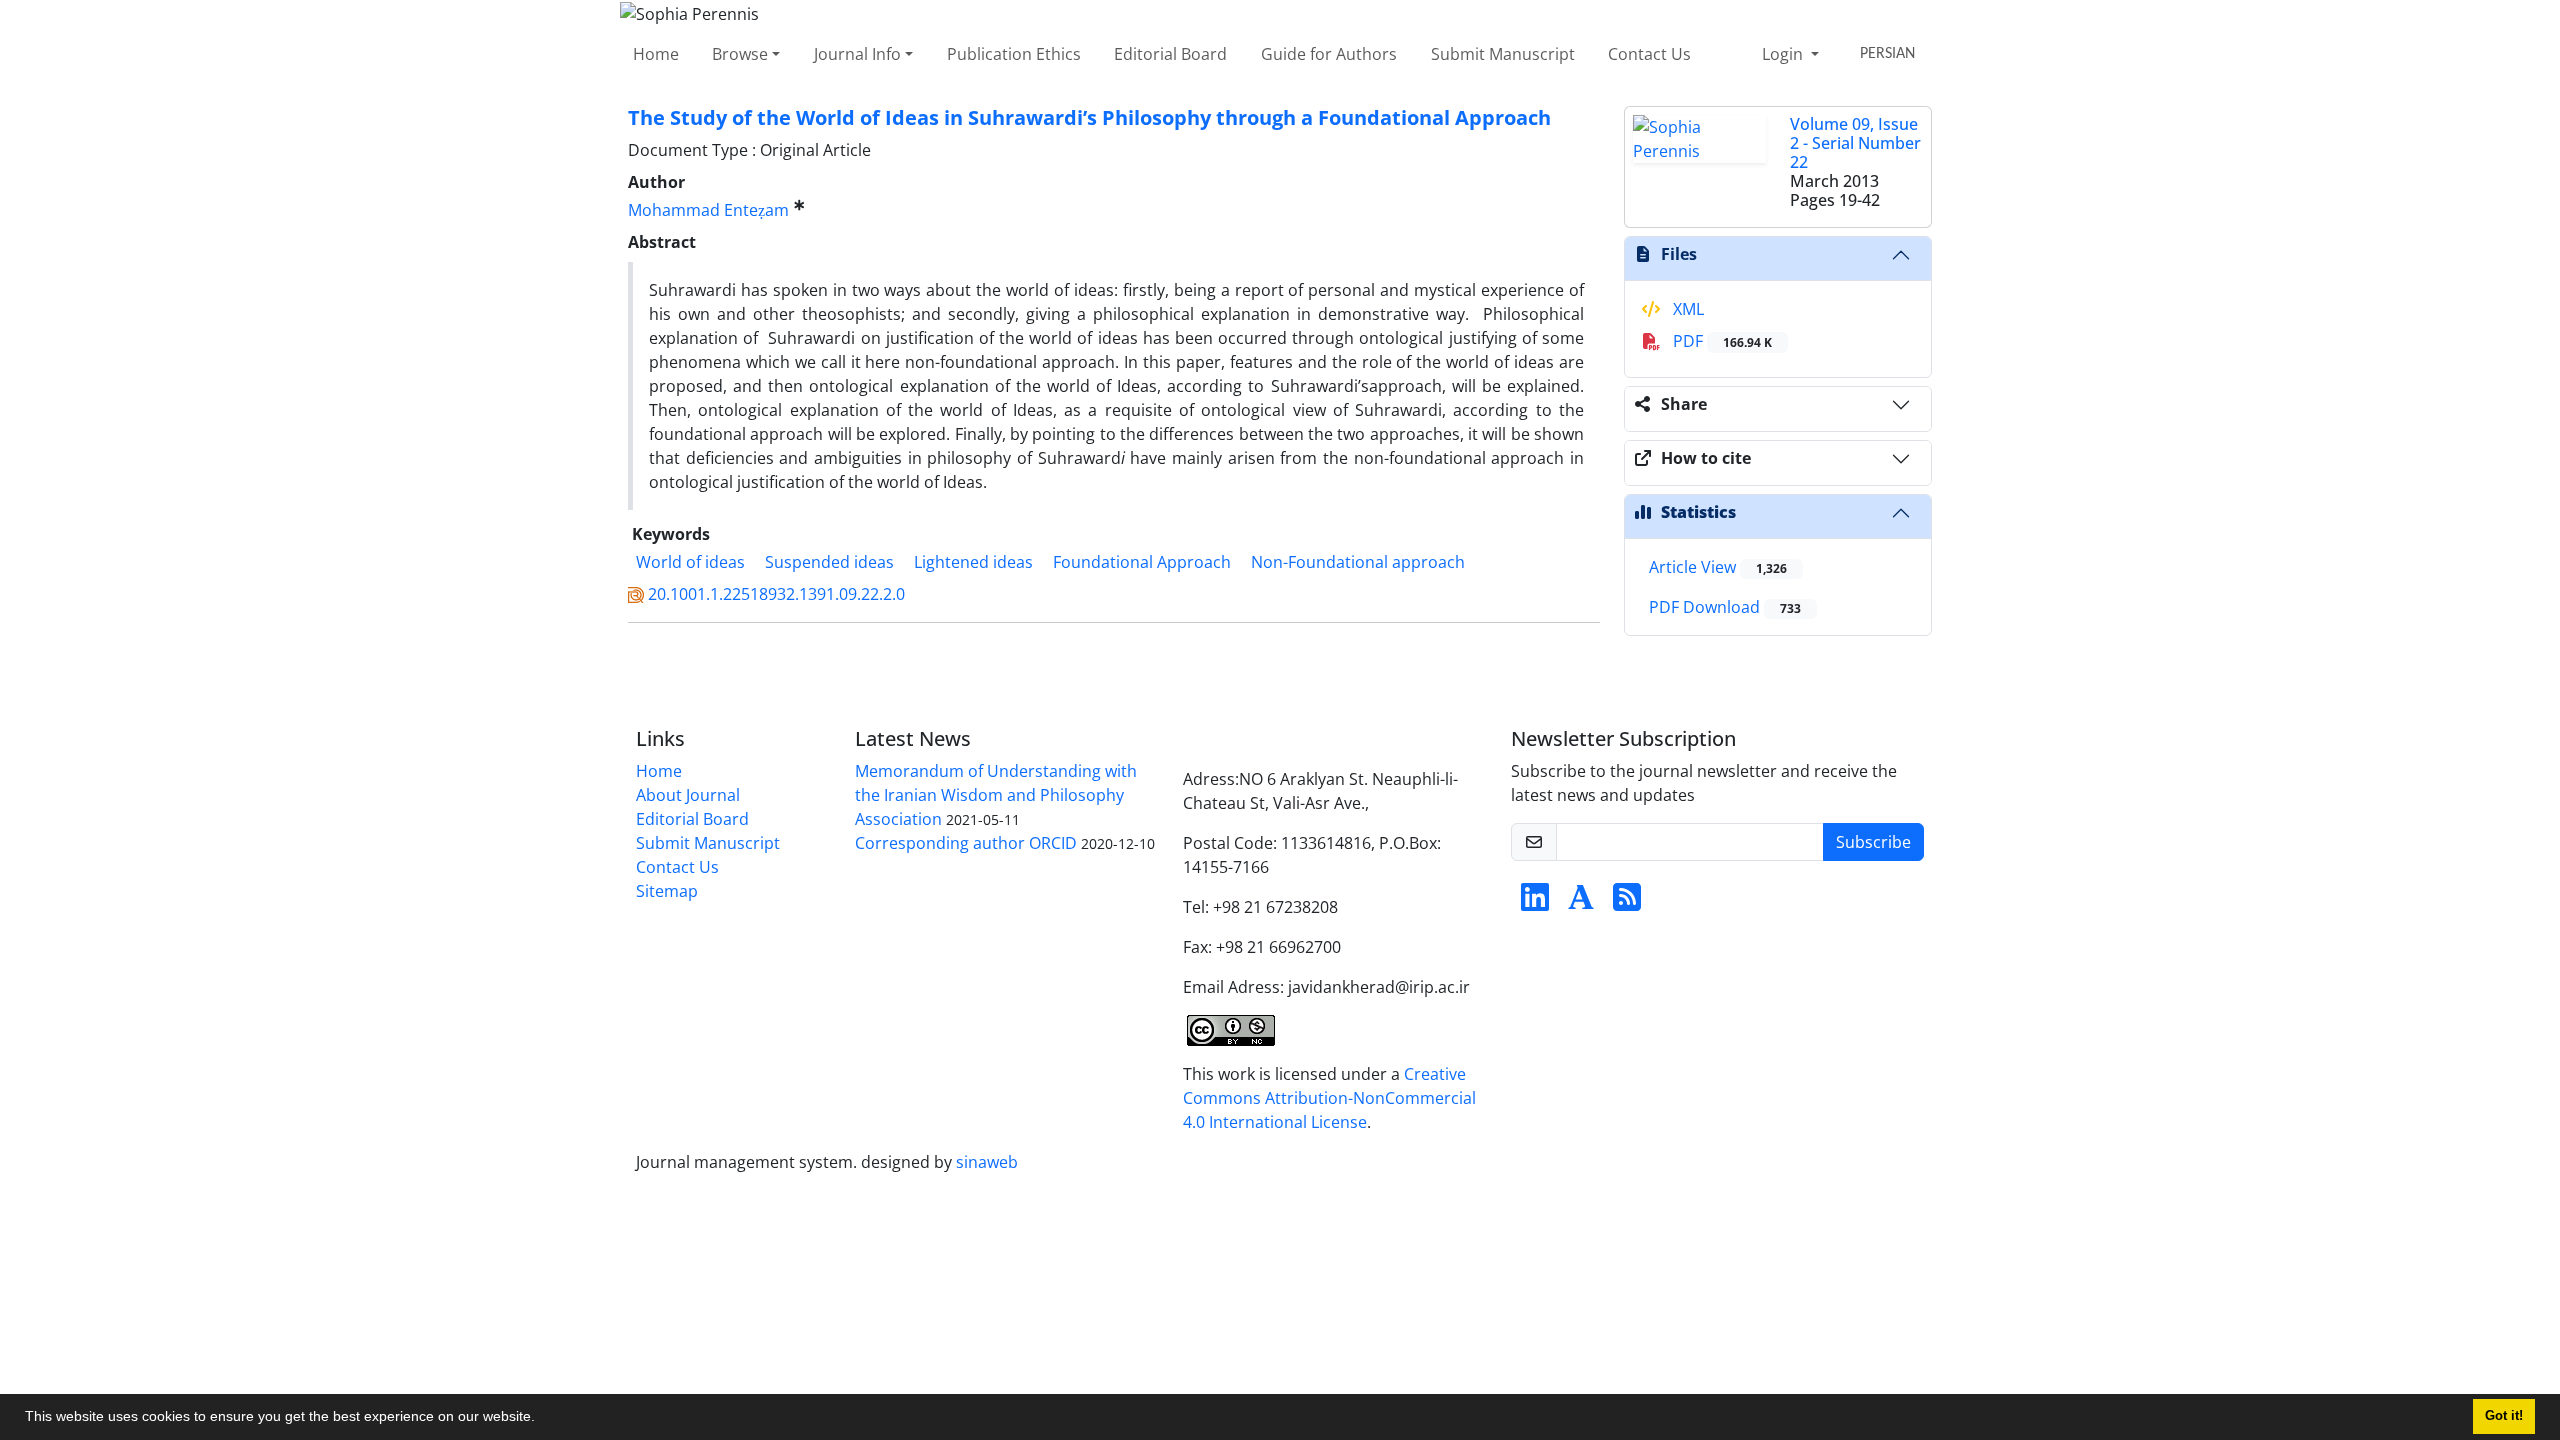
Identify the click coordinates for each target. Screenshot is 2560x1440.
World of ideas (690, 562)
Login (1784, 54)
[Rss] (1627, 903)
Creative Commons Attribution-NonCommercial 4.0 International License (1329, 1098)
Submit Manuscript (1503, 54)
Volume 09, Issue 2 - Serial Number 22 (1855, 143)
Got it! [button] (2504, 1416)
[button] (542, 1419)
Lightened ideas (973, 562)
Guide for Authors (1329, 54)
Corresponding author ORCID (966, 843)
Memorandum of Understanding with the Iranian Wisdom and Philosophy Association (996, 795)
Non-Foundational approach (1358, 562)
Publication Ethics (1014, 54)
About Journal (688, 795)
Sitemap (667, 891)
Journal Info (857, 54)
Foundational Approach (1142, 562)
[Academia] (1581, 903)
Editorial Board (1170, 54)
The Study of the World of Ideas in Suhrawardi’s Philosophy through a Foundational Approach (1089, 117)
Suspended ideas (829, 562)
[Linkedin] (1535, 903)
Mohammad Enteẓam (708, 210)
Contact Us (1649, 54)
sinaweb (987, 1162)
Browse (740, 54)
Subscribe (1873, 842)
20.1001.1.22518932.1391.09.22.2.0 (776, 594)
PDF (1720, 341)
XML (1686, 309)
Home (656, 54)
